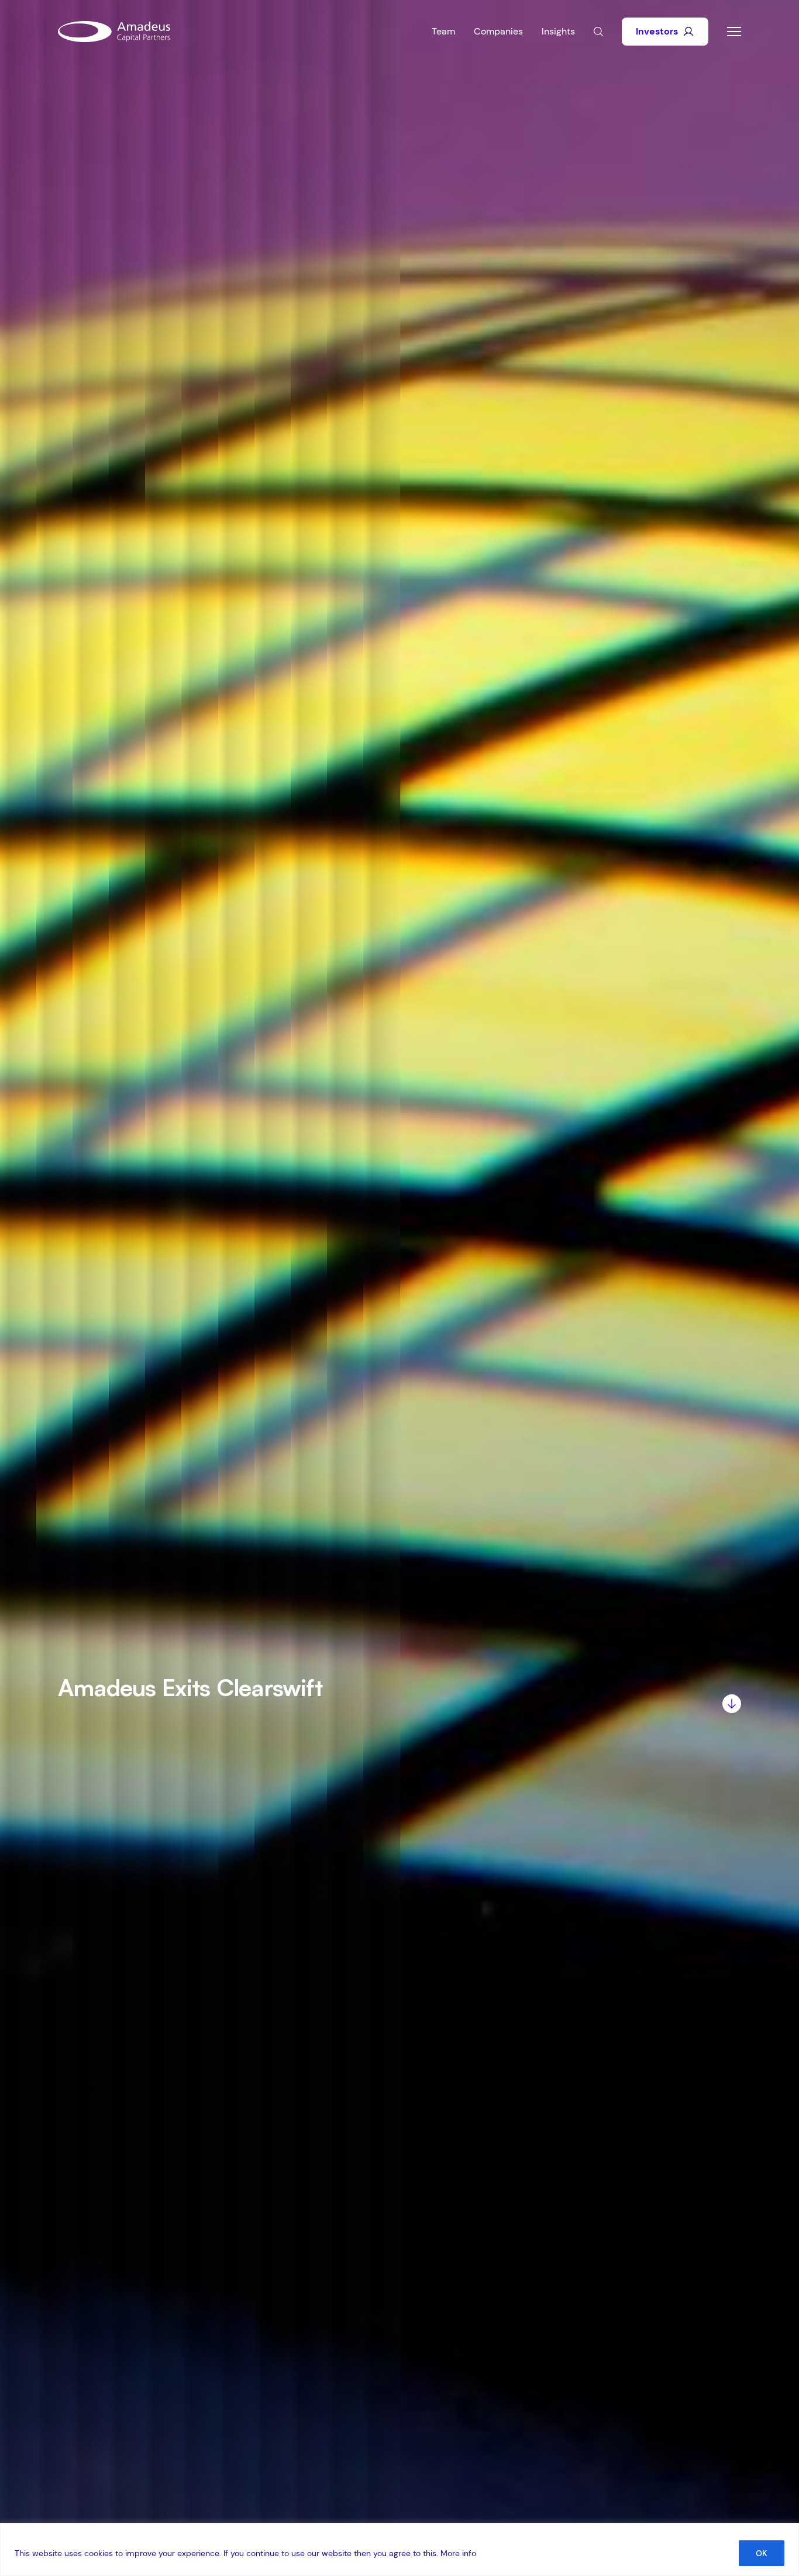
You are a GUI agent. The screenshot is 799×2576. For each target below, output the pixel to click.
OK (762, 2553)
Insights (558, 31)
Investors (657, 31)
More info (458, 2553)
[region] (399, 2549)
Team (443, 31)
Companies (498, 31)
